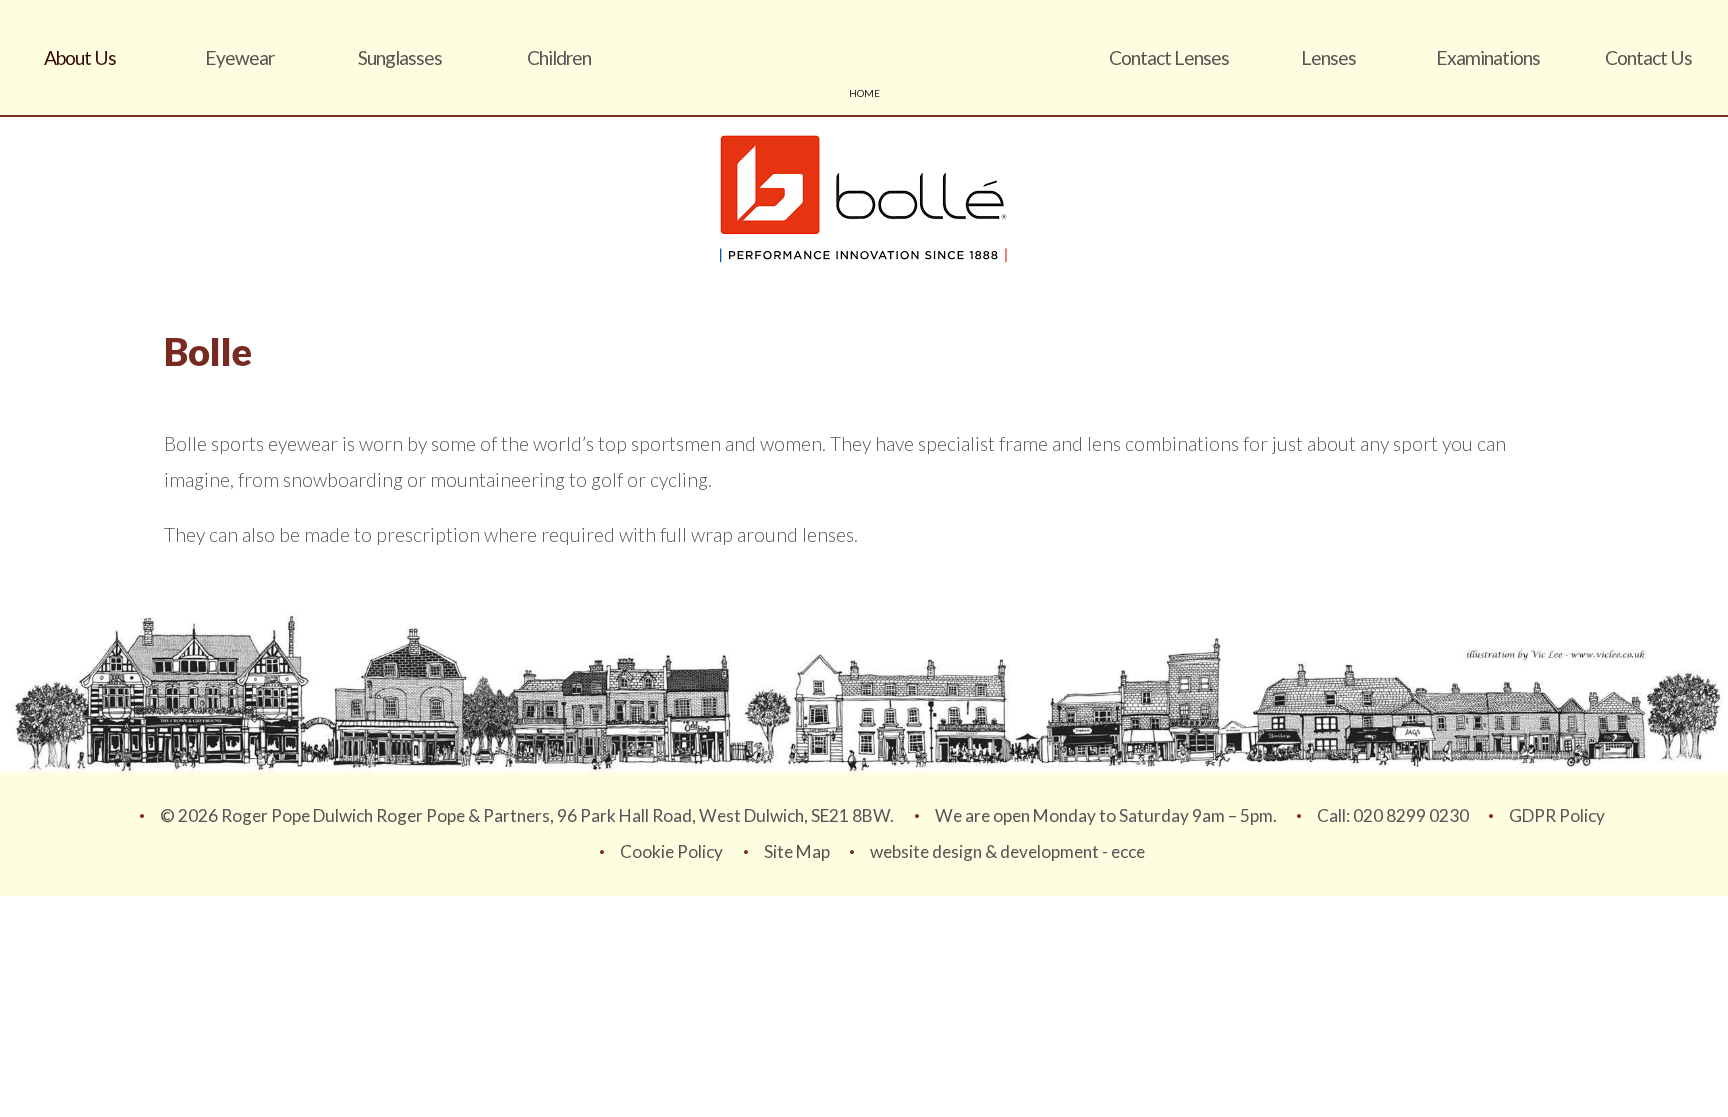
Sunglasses (400, 57)
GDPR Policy (1557, 815)
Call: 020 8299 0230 (1393, 815)
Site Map (797, 851)
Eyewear (239, 57)
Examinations (1488, 57)
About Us (80, 57)
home (864, 93)
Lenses (1328, 57)
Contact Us (1648, 57)
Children (559, 57)
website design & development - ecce (1007, 851)
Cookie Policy (671, 851)
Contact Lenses (1169, 57)
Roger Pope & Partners (864, 57)
